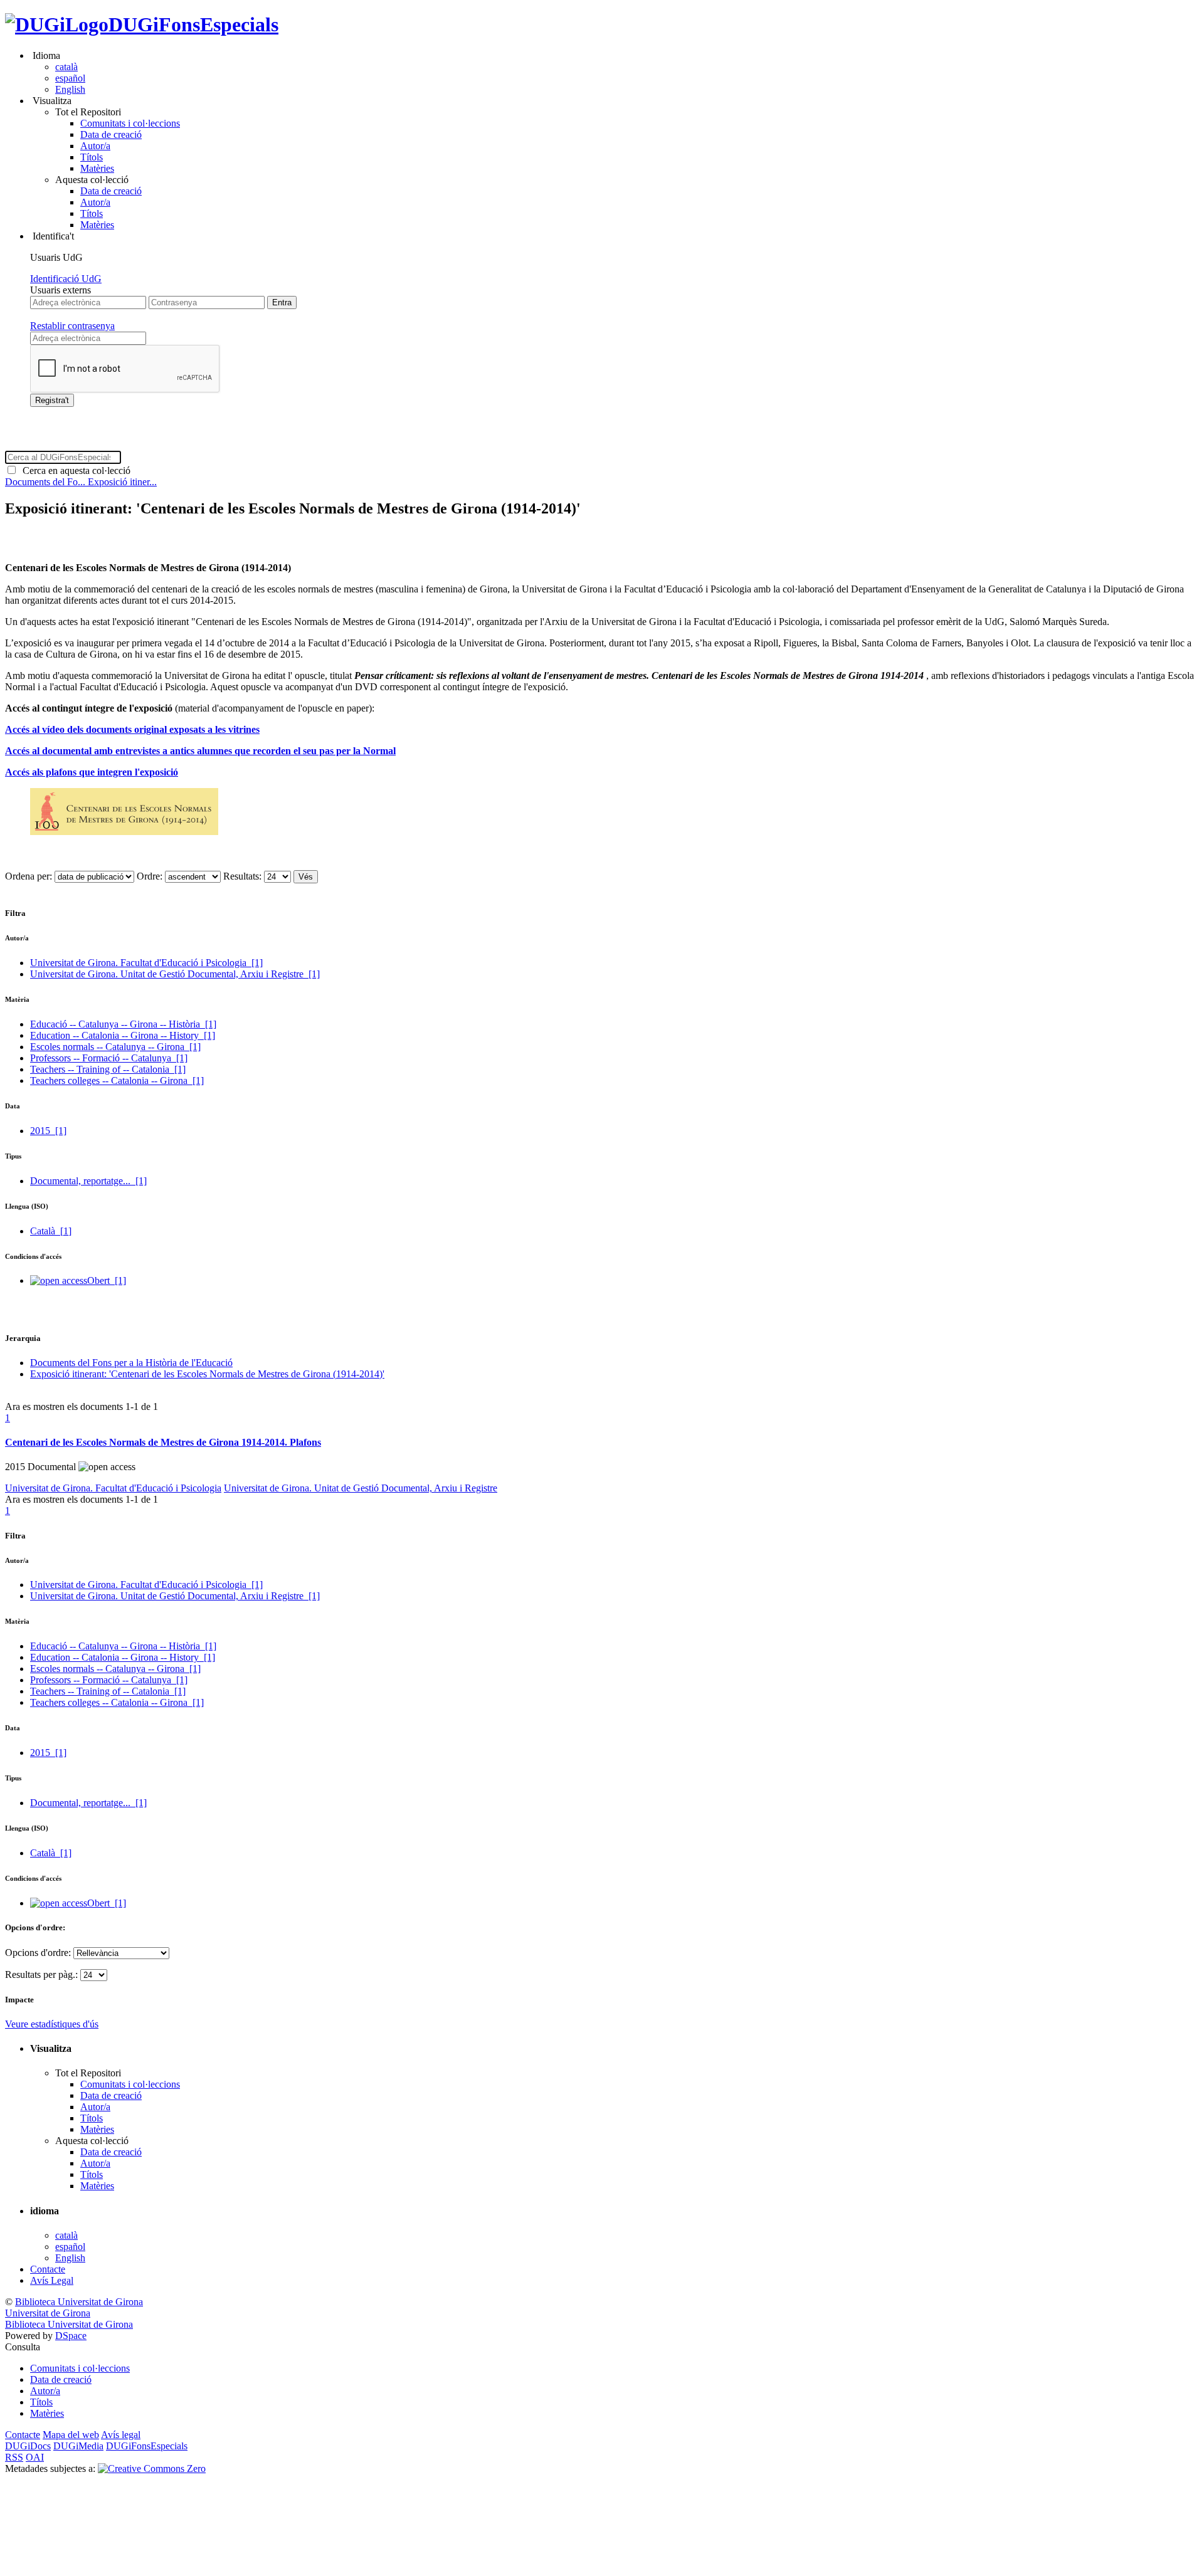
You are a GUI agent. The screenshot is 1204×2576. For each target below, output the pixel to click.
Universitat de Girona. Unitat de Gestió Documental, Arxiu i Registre (175, 974)
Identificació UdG (66, 279)
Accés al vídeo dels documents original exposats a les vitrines (132, 729)
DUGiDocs (28, 2446)
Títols (92, 157)
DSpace (71, 2336)
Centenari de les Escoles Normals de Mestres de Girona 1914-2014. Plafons (163, 1442)
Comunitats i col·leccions (130, 123)
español (70, 78)
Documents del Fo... (46, 482)
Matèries (97, 168)
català (66, 67)
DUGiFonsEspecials (193, 24)
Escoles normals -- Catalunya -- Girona (115, 1047)
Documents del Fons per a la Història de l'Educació (131, 1363)
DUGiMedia (78, 2446)
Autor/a (95, 146)
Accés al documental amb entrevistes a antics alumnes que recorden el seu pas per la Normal (200, 751)
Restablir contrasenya (72, 326)
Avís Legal (52, 2280)
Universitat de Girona (48, 2313)
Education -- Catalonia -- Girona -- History (123, 1035)
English (70, 89)
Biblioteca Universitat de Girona (79, 2302)
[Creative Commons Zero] (152, 2468)
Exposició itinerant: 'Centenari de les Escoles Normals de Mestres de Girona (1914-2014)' (207, 1374)
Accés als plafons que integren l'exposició (92, 772)
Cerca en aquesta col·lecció (74, 471)
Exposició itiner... (122, 482)
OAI (35, 2457)
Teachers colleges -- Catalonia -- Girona (117, 1080)
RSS (14, 2457)
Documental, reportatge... (88, 1181)
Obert (107, 1280)
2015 (48, 1131)
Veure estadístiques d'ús (52, 2024)
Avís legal (121, 2435)
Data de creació (111, 134)
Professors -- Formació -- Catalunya (109, 1058)
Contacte (48, 2269)
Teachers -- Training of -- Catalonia (108, 1069)
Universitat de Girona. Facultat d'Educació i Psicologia (146, 963)
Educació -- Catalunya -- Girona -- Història (123, 1024)
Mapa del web (71, 2435)
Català (51, 1231)
